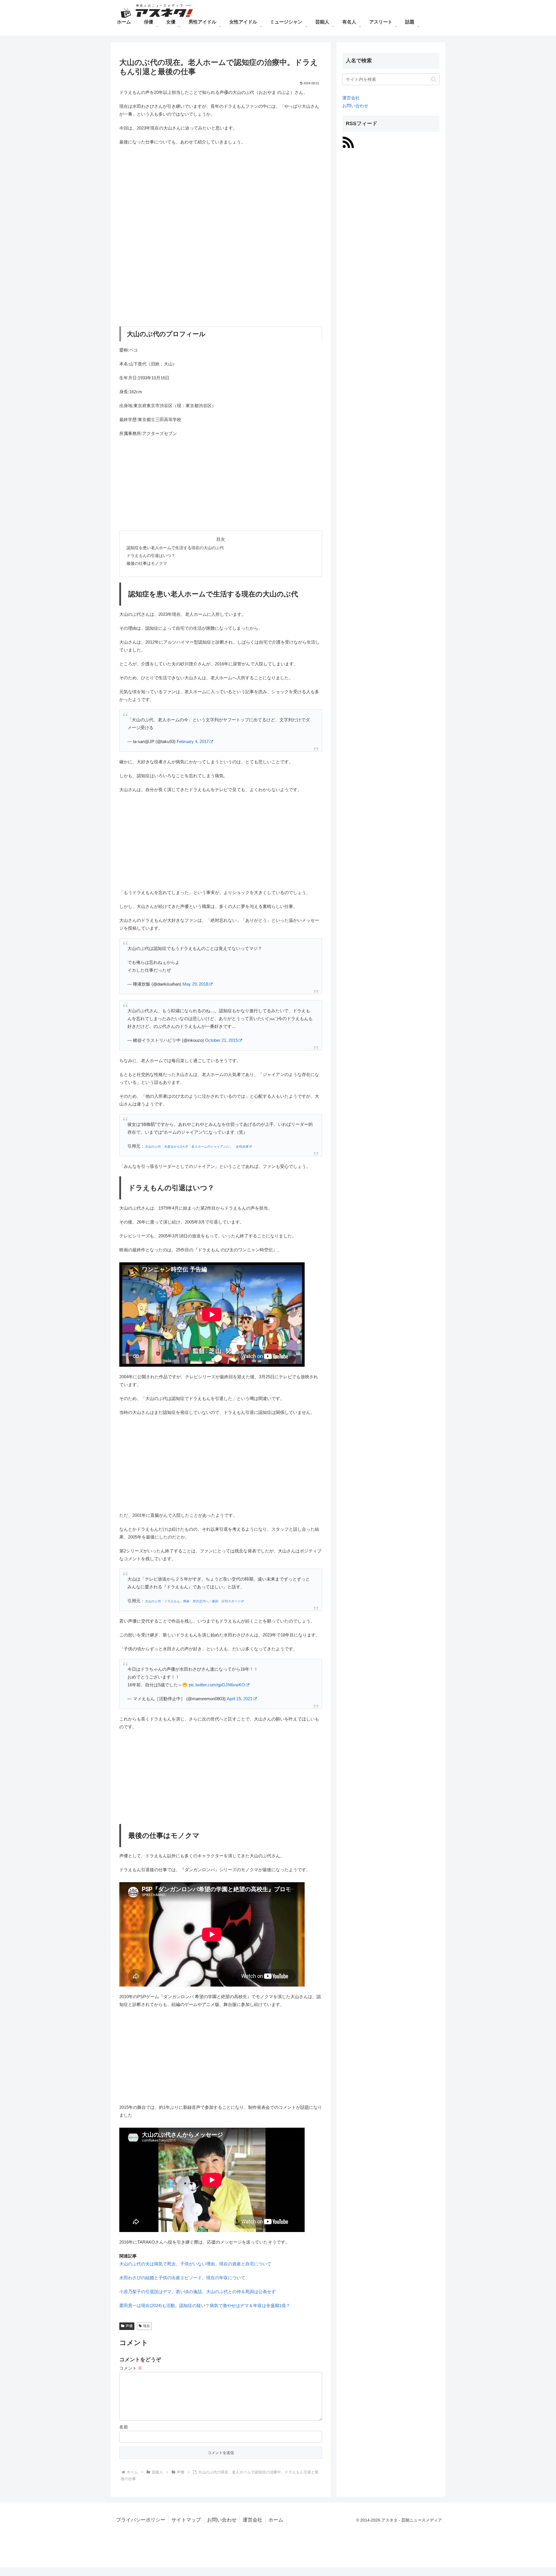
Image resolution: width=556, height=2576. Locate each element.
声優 (129, 2326)
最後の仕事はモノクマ (147, 564)
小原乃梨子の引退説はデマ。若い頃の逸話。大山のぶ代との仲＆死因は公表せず (197, 2292)
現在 (147, 2326)
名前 (124, 2427)
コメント (131, 2368)
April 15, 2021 (240, 1699)
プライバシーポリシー (141, 2520)
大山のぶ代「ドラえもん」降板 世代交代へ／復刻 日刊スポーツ (193, 1601)
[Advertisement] (221, 192)
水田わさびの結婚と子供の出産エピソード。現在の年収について (182, 2278)
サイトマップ (186, 2520)
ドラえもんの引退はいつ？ (151, 556)
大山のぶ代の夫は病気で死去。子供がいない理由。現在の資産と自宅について (195, 2264)
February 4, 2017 (193, 741)
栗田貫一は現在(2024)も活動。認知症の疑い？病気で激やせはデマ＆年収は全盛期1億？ (205, 2305)
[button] (434, 79)
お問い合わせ (355, 106)
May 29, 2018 (195, 984)
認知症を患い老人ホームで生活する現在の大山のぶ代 (175, 548)
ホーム (276, 2520)
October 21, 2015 (221, 1040)
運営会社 (351, 98)
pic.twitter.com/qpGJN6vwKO (217, 1685)
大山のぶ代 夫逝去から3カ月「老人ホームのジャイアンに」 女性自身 (197, 1146)
